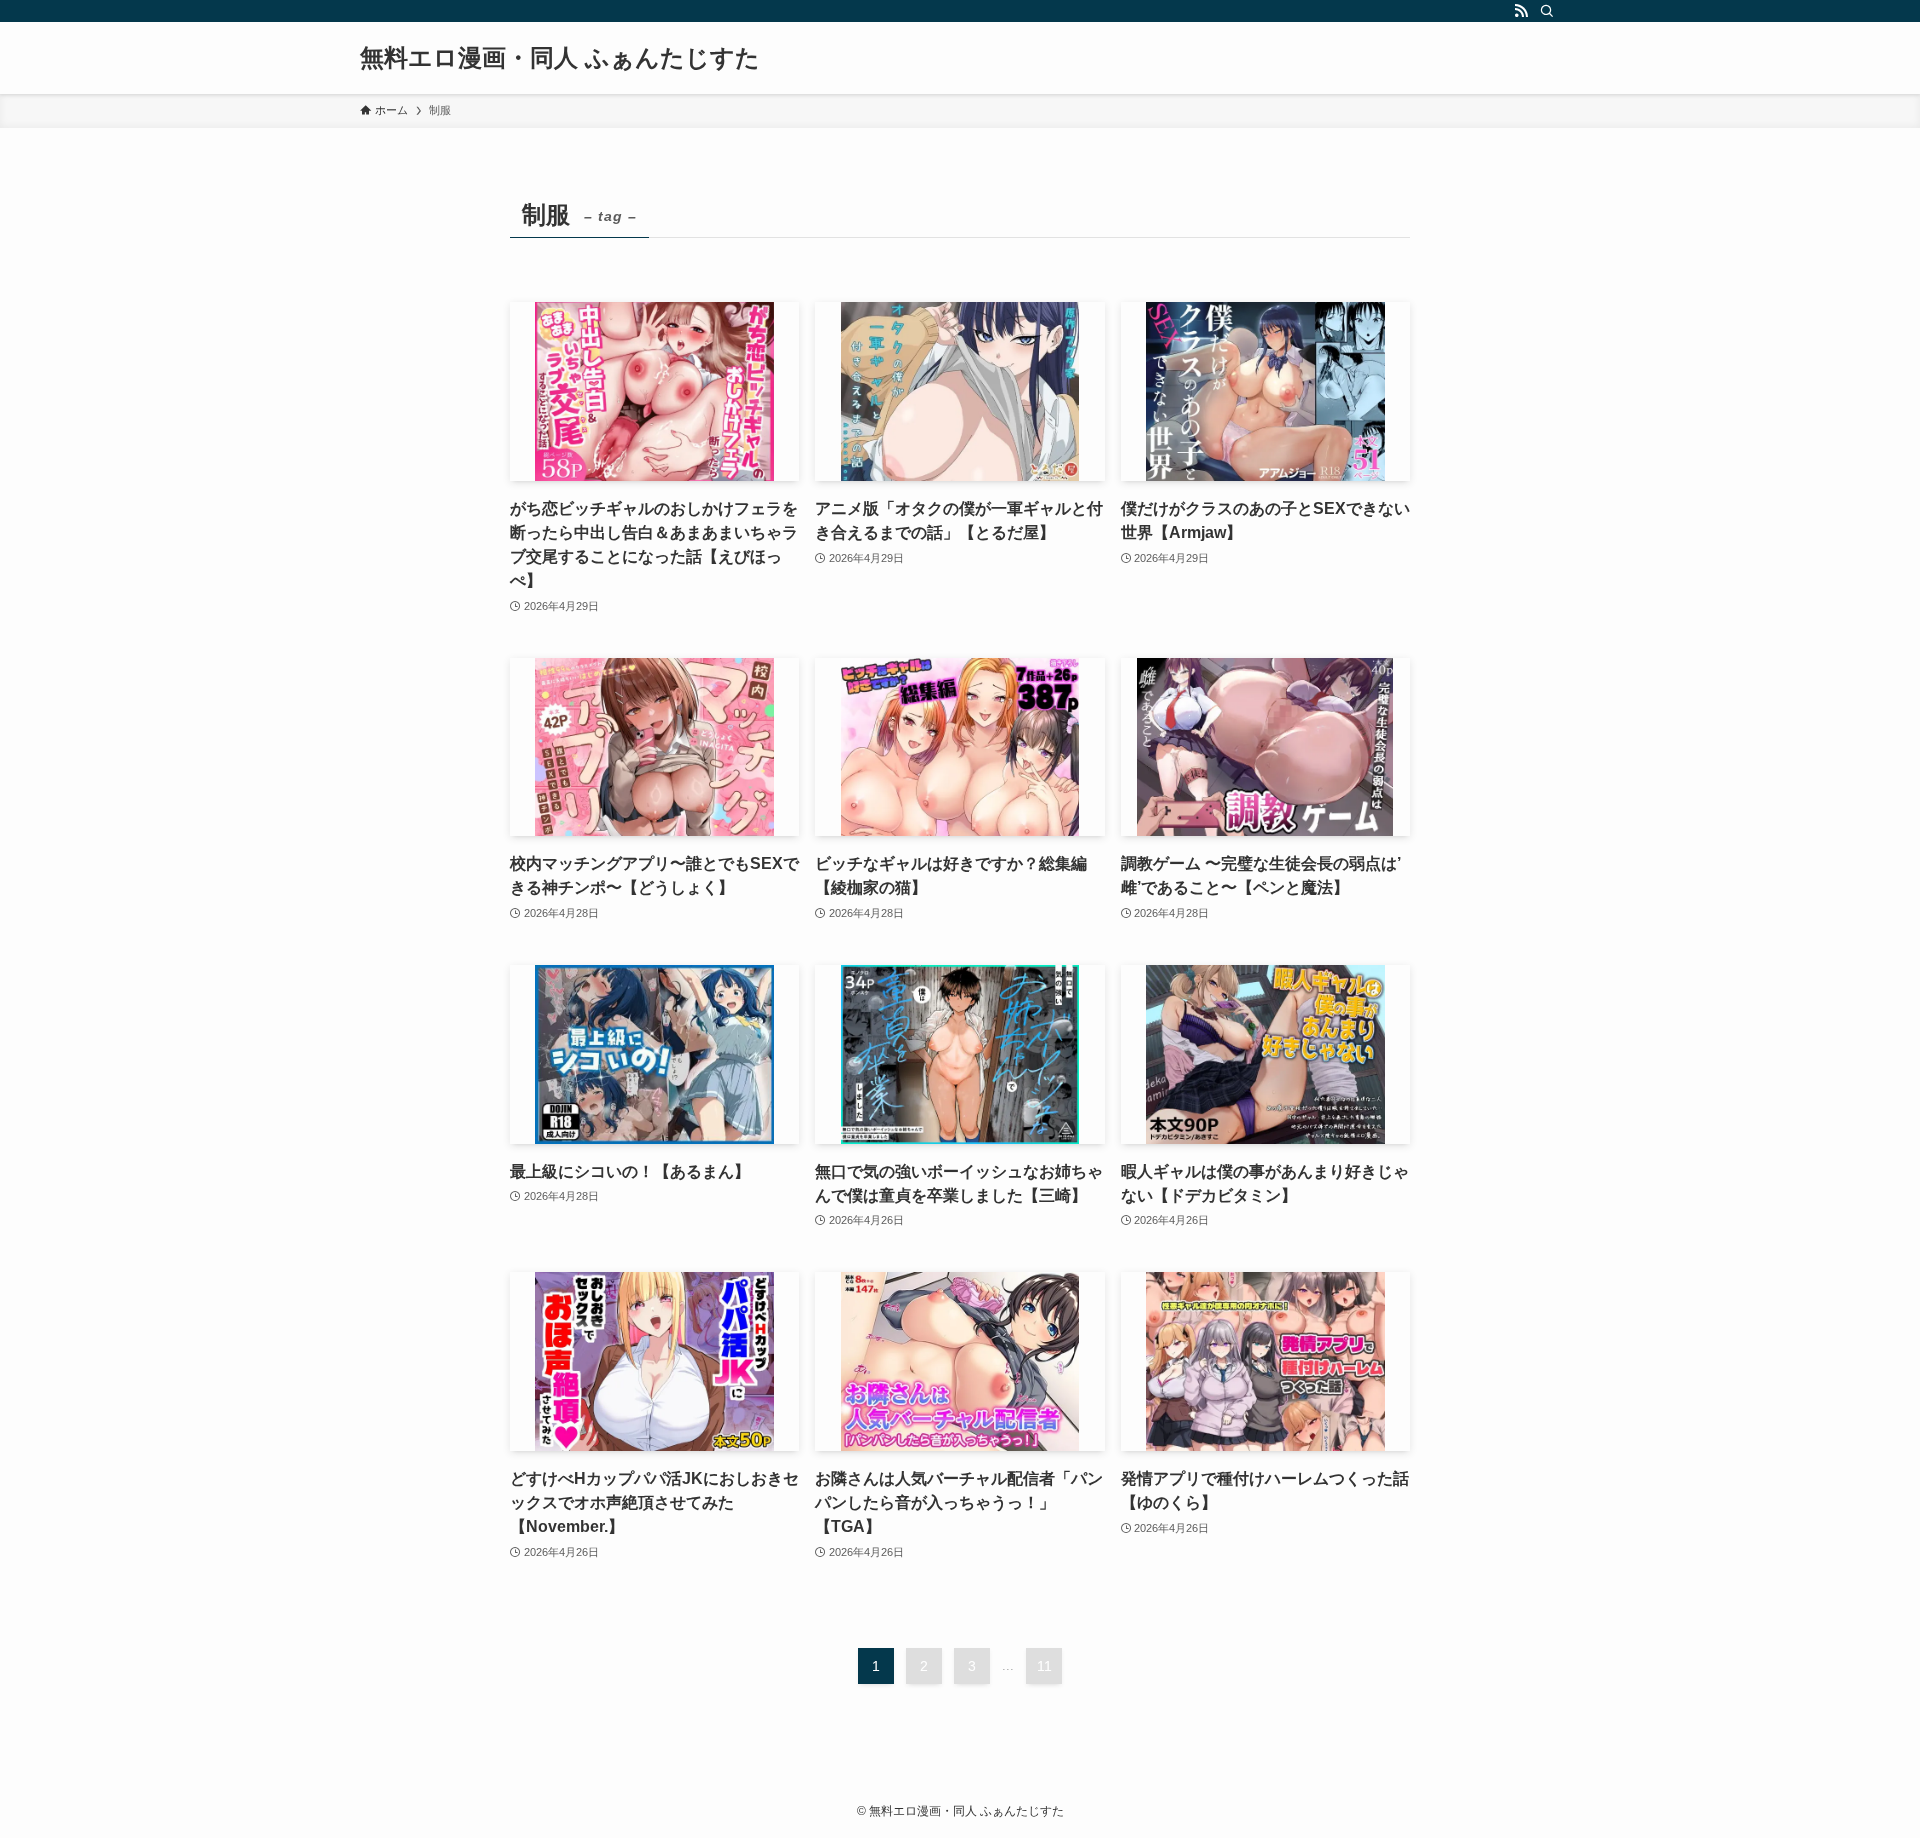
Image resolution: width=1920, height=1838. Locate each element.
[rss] (1521, 11)
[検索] (1547, 11)
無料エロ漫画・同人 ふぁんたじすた (560, 58)
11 (1044, 1666)
